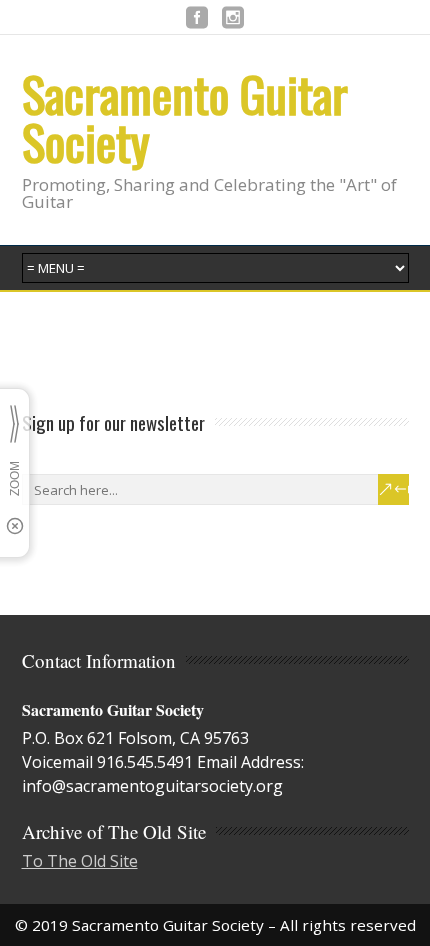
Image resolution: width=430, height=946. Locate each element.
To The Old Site (80, 861)
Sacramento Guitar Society (185, 117)
